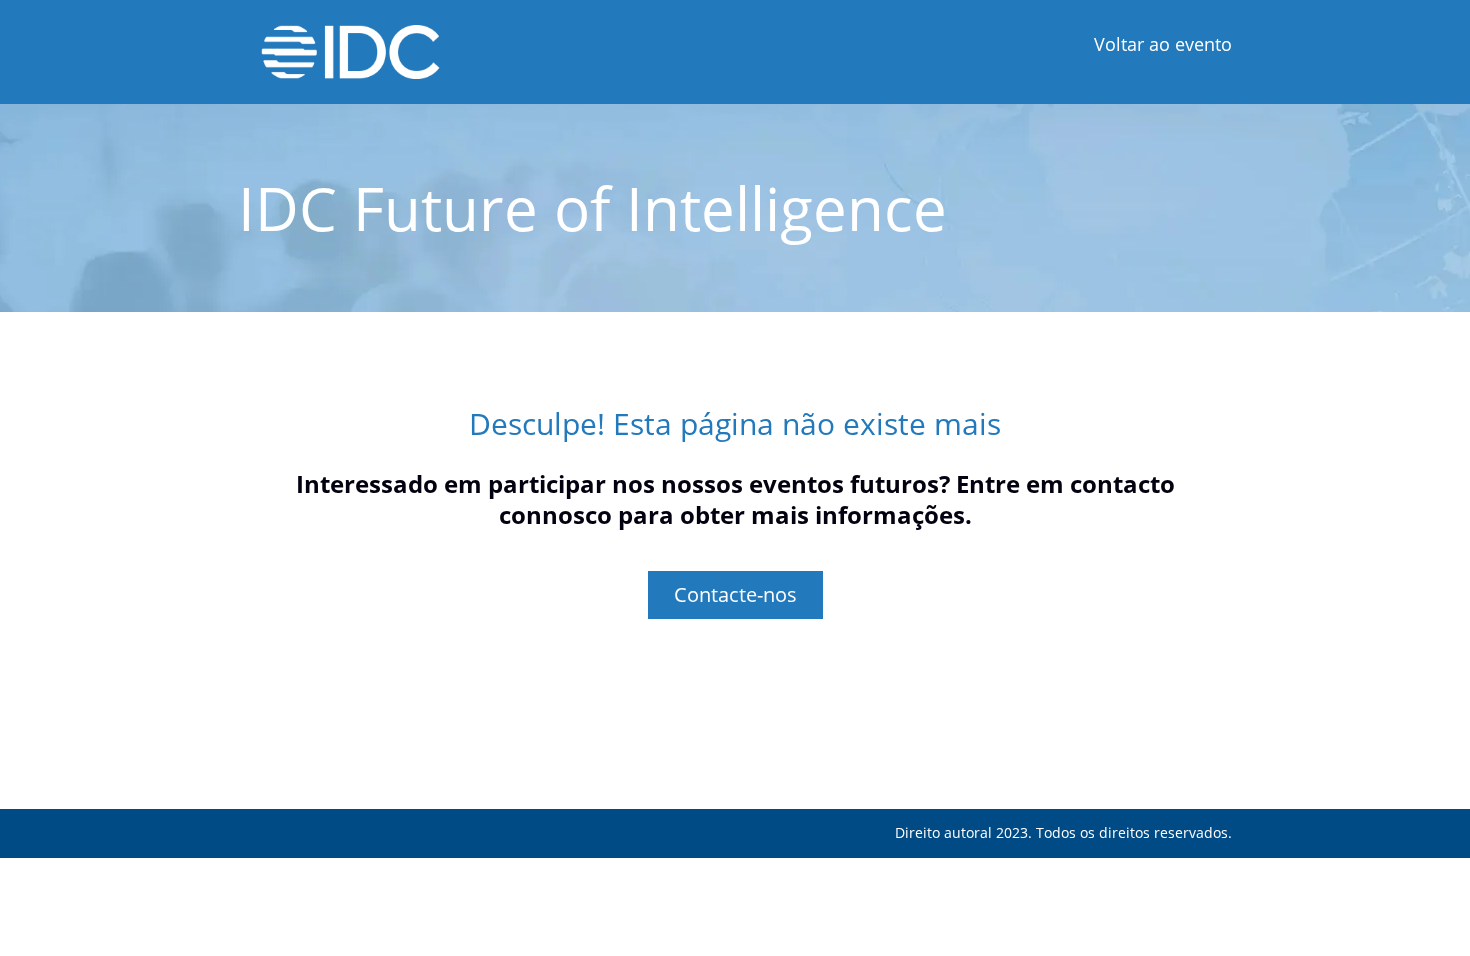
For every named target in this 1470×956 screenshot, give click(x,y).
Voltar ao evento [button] (1163, 44)
